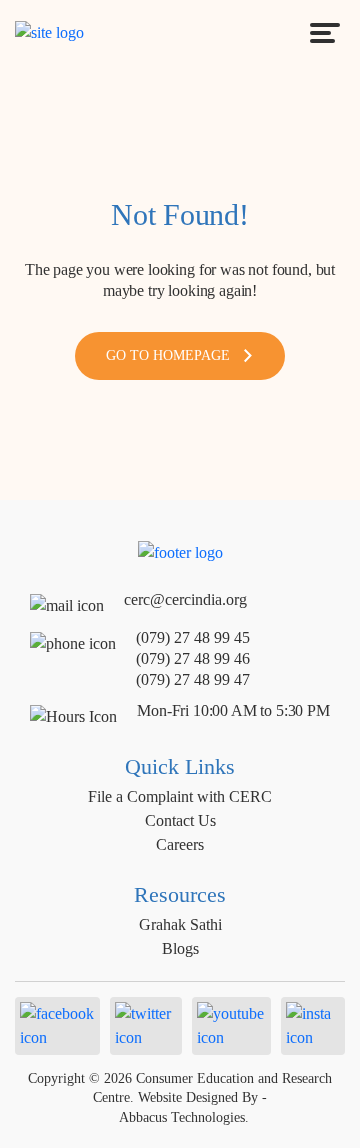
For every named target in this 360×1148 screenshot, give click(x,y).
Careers (180, 844)
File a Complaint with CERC (180, 796)
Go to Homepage (168, 355)
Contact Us (180, 820)
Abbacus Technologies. (184, 1117)
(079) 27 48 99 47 (193, 679)
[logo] (49, 31)
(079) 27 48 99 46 (193, 658)
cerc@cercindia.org (185, 599)
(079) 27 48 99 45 (193, 637)
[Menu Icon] (325, 33)
